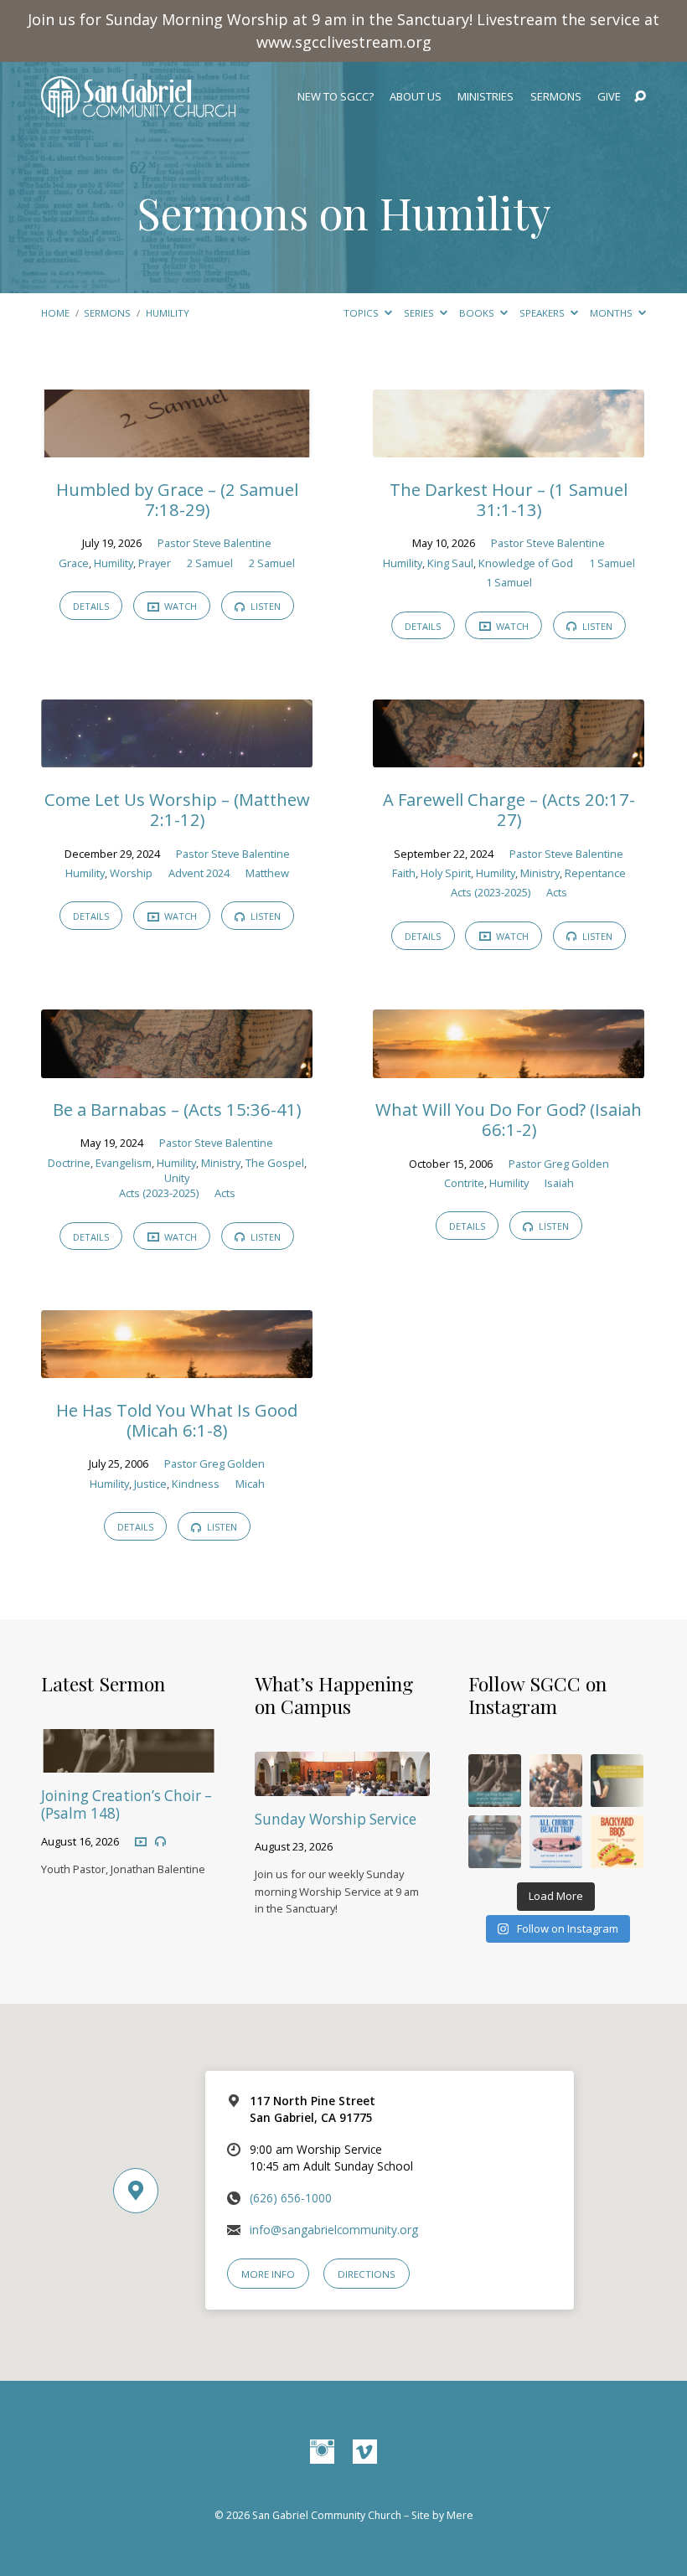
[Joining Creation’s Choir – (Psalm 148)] (129, 1761)
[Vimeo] (365, 2452)
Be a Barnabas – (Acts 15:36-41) (177, 1109)
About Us (416, 97)
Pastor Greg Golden (559, 1164)
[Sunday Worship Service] (342, 1785)
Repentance (595, 873)
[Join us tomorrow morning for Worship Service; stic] (495, 1781)
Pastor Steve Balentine (214, 543)
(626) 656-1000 (291, 2198)
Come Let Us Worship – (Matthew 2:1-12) (177, 809)
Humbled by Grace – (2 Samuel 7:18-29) (177, 499)
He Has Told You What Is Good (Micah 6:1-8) (177, 1420)
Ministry (540, 873)
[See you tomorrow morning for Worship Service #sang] (495, 1842)
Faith (404, 873)
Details (91, 606)
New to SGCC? (336, 97)
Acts (557, 892)
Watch (179, 606)
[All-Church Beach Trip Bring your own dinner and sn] (556, 1842)
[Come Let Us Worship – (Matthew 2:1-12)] (177, 757)
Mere (460, 2515)
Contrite (464, 1183)
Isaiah (559, 1183)
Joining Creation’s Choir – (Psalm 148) (127, 1804)
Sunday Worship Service (336, 1819)
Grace (74, 563)
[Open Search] (640, 97)
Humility (168, 313)
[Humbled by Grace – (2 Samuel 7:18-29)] (177, 446)
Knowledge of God (526, 563)
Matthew (267, 873)
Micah (250, 1484)
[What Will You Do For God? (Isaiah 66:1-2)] (509, 1067)
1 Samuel (612, 563)
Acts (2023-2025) (491, 892)
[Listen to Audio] (160, 1842)
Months (612, 313)
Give (609, 97)
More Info (268, 2274)
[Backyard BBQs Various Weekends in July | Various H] (617, 1842)
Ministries (486, 97)
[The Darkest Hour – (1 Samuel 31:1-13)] (509, 446)
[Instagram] (322, 2452)
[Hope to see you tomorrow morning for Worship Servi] (556, 1781)
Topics (362, 313)
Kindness (196, 1484)
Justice (150, 1484)
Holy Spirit (446, 873)
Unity (177, 1178)
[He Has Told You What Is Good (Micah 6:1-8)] (177, 1367)
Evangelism (124, 1163)
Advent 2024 (199, 873)
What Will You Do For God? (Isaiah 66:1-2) (509, 1119)
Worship (131, 873)
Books (478, 313)
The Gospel (275, 1163)
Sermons (556, 97)
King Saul (450, 563)
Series (420, 313)
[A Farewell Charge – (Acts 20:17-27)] (509, 757)
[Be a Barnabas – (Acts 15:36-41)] (177, 1067)
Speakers (543, 313)
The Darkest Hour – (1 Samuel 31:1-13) (509, 499)
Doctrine (69, 1163)
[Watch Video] (141, 1841)
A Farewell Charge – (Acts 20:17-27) (509, 809)
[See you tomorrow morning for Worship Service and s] (617, 1781)
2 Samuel (210, 563)
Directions (367, 2274)
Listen (264, 606)
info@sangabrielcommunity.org (334, 2230)
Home (55, 313)
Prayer (155, 563)
